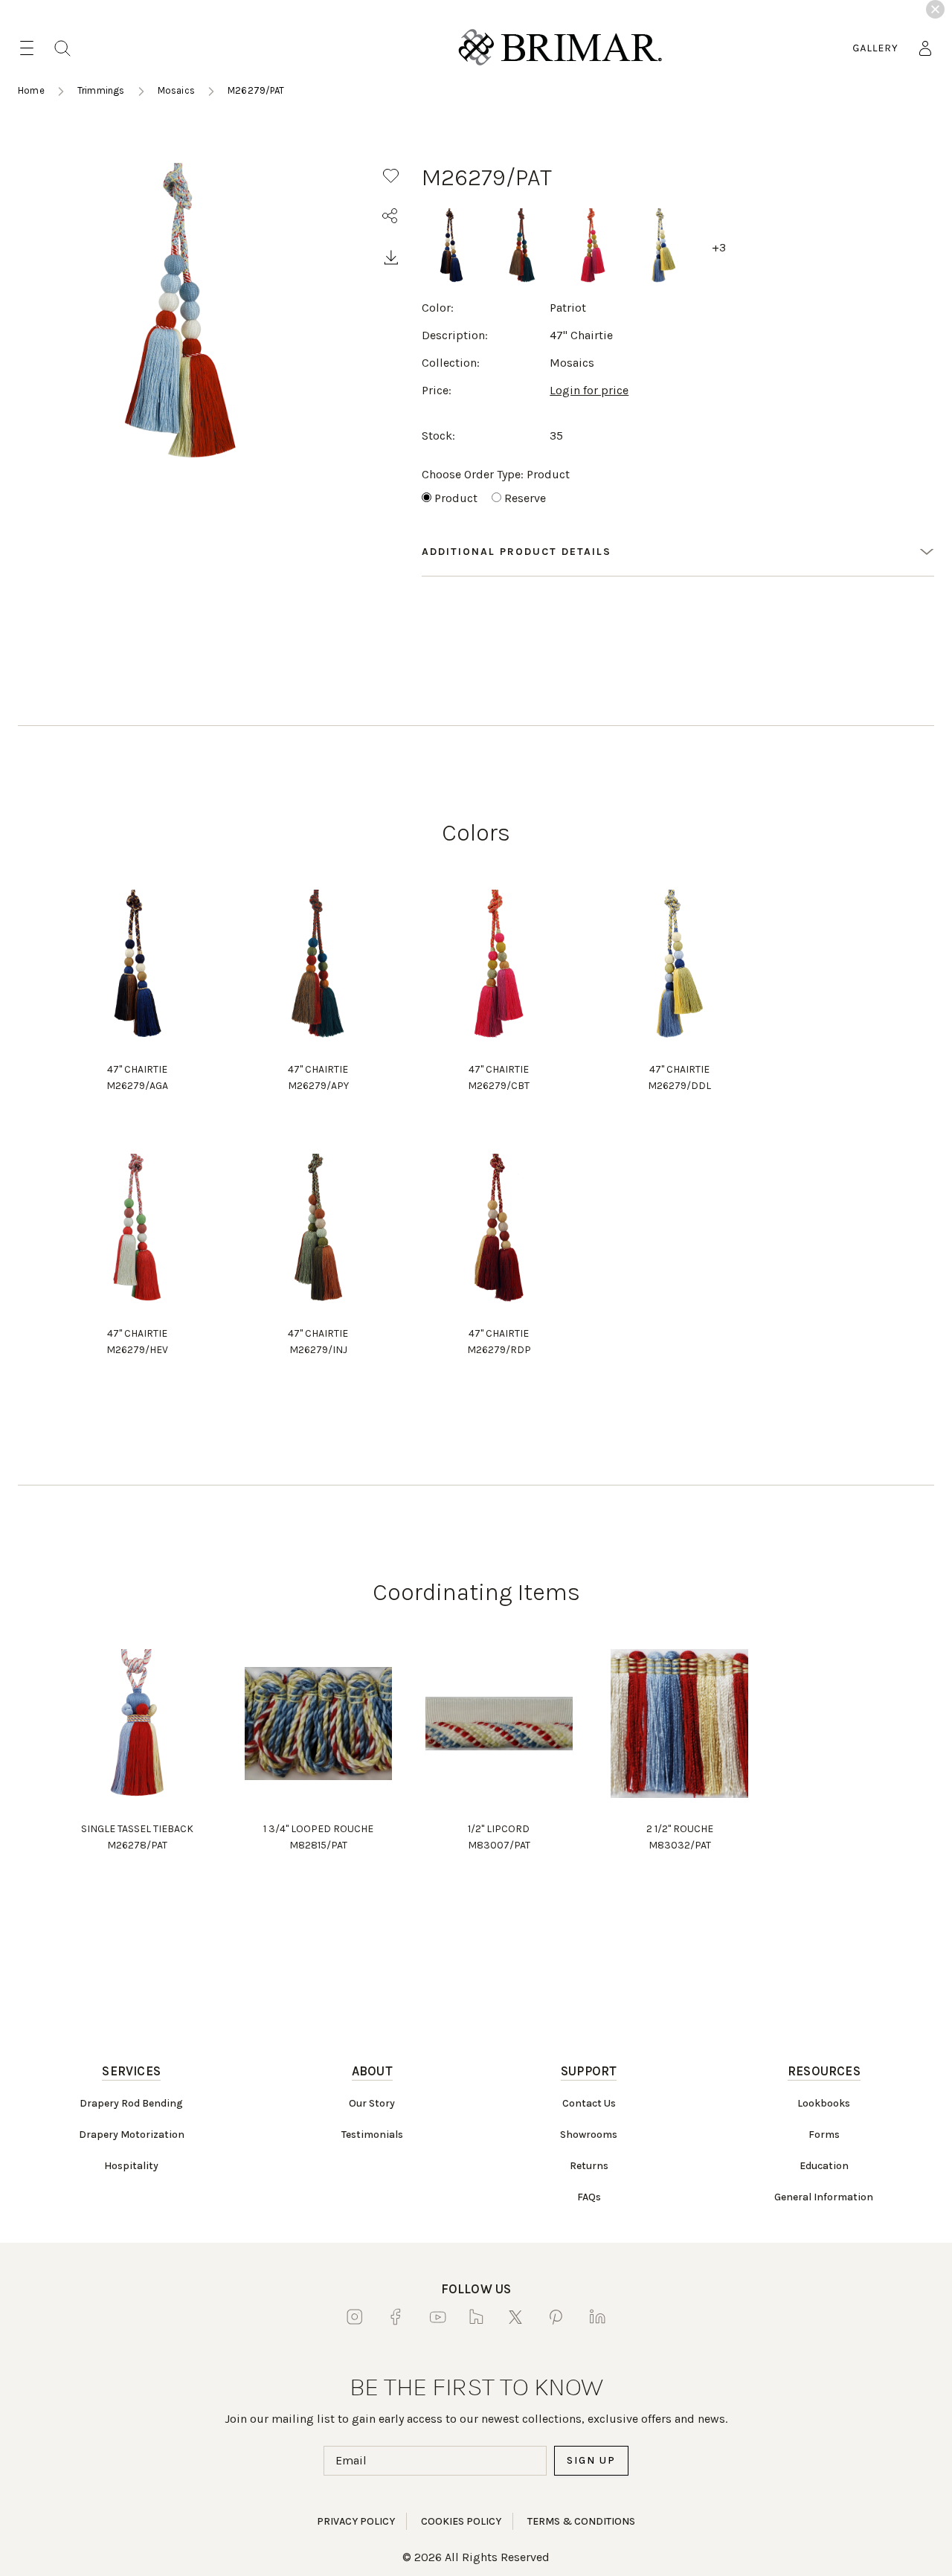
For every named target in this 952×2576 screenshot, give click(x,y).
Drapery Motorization (132, 2135)
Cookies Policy (461, 2521)
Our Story (372, 2103)
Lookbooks (824, 2103)
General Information (824, 2197)
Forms (824, 2135)
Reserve (525, 498)
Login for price (589, 390)
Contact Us (589, 2103)
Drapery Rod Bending (131, 2103)
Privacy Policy (356, 2521)
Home (31, 90)
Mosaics (176, 90)
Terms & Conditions (581, 2521)
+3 (719, 247)
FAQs (589, 2197)
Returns (589, 2166)
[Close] (935, 9)
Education (824, 2166)
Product (456, 498)
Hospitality (131, 2166)
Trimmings (101, 90)
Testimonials (372, 2135)
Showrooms (589, 2135)
